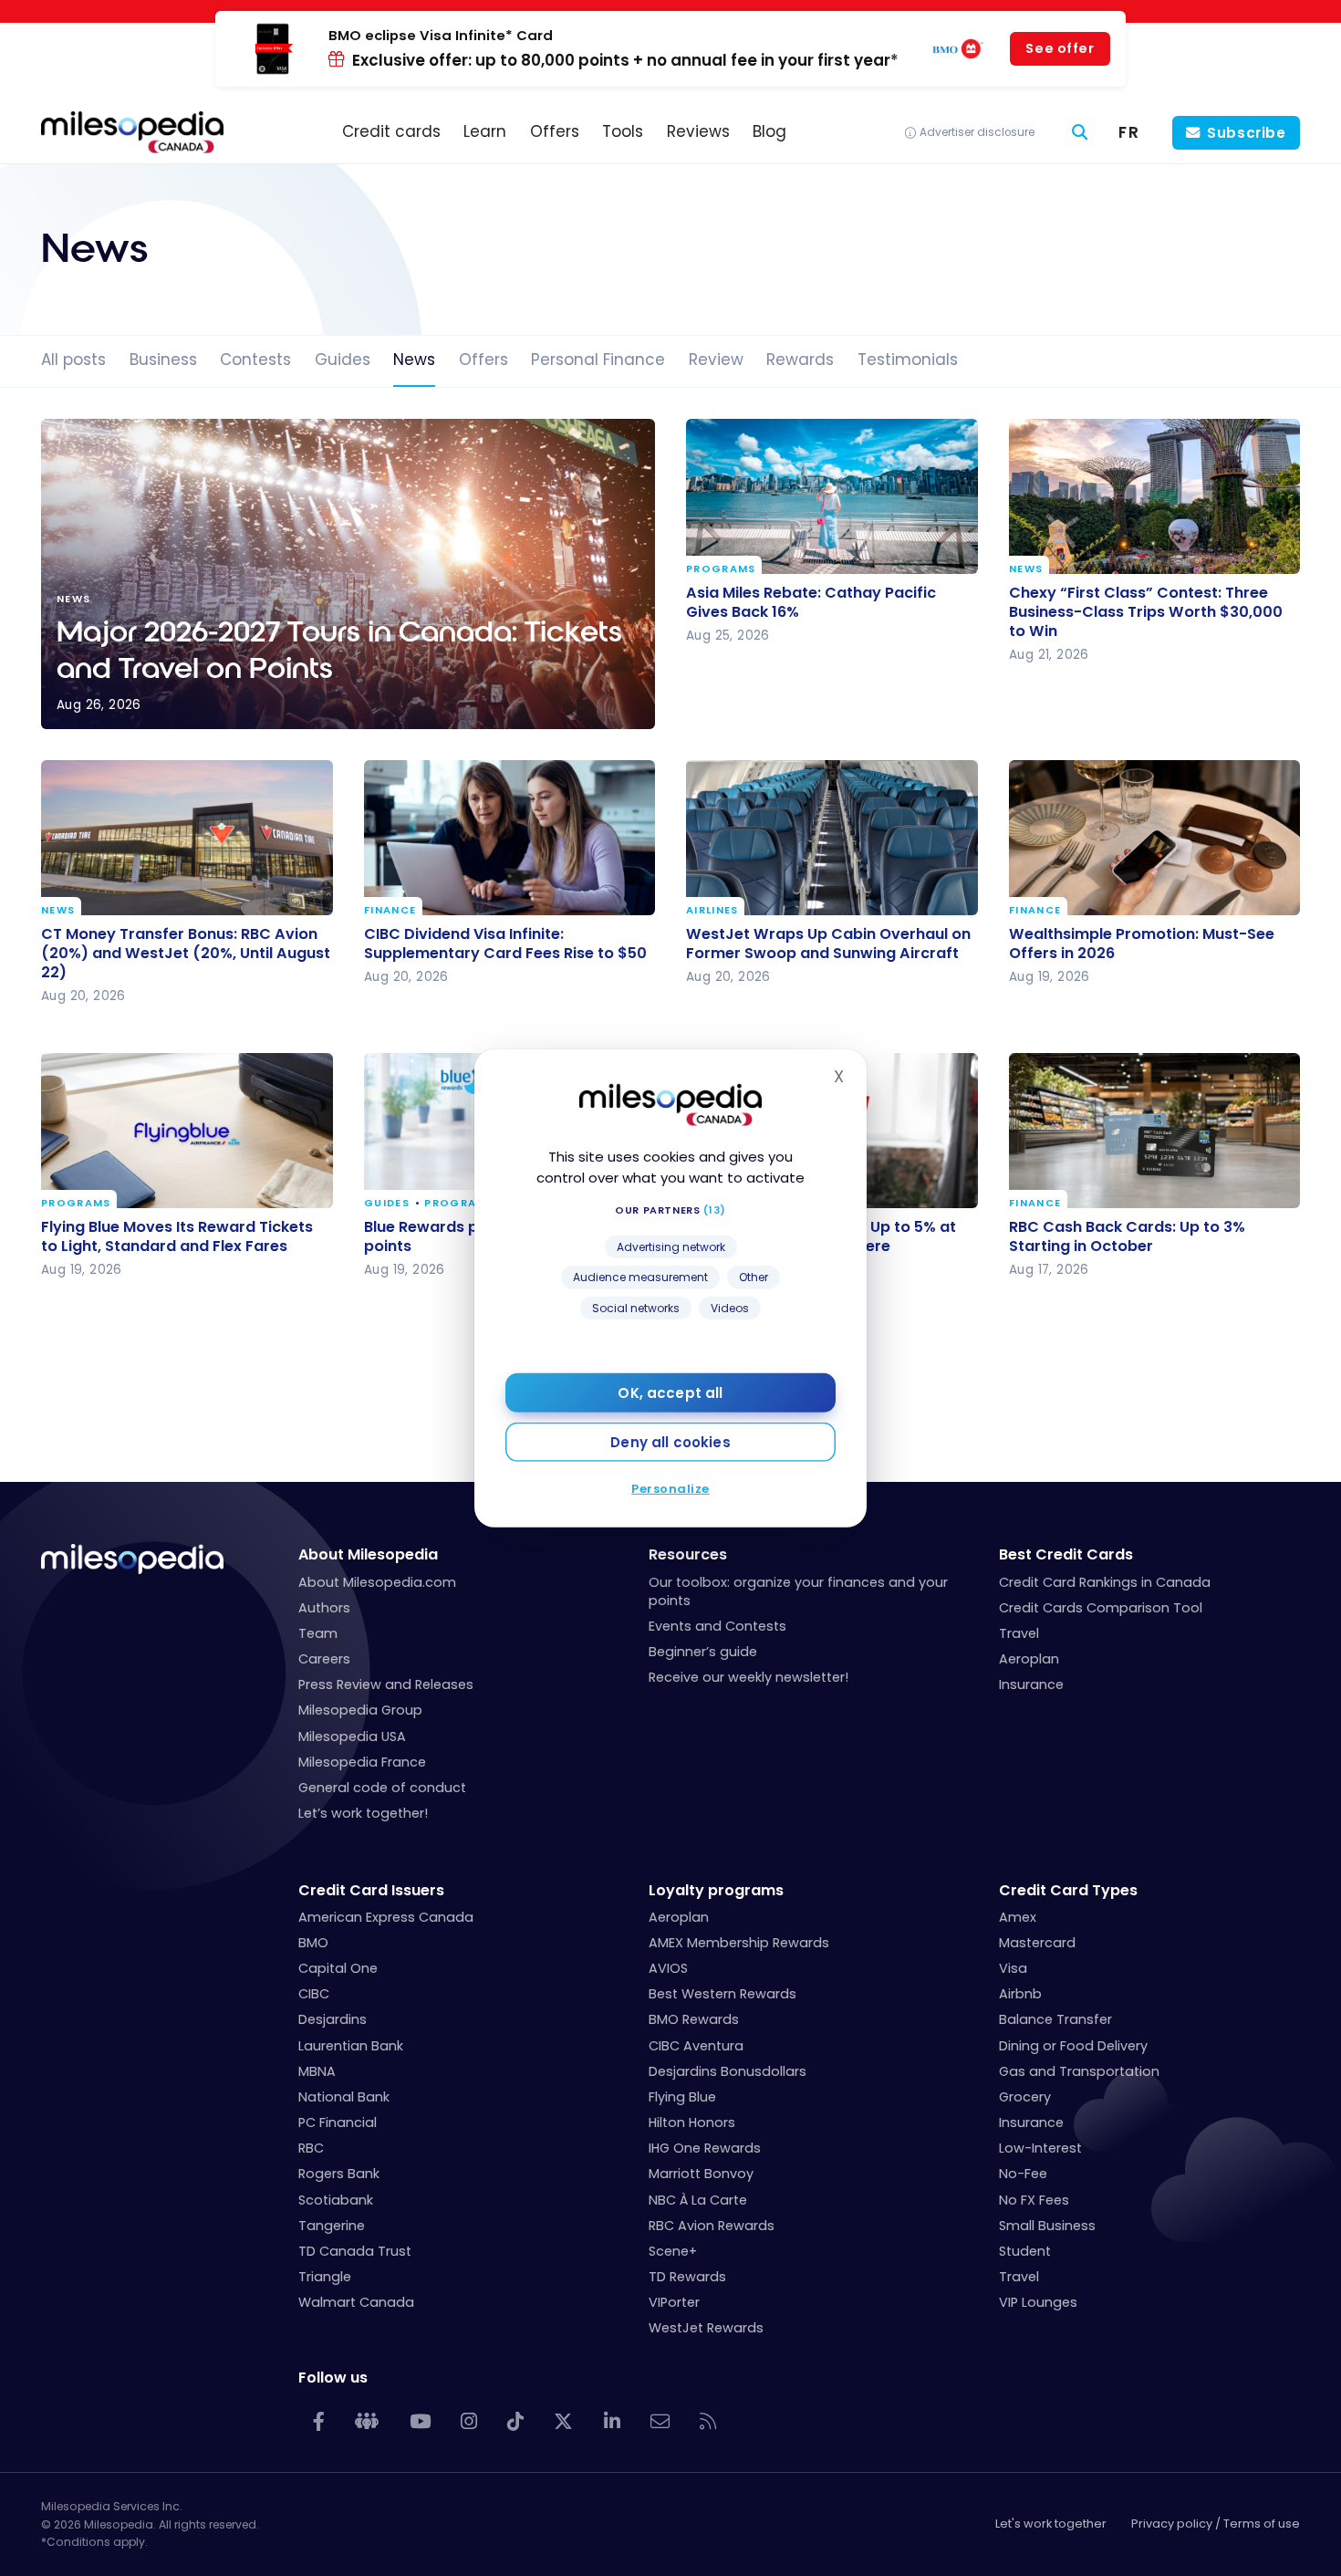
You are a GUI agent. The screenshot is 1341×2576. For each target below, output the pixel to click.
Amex (1018, 1917)
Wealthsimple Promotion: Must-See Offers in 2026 (1142, 943)
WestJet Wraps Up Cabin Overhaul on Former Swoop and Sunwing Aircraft (828, 943)
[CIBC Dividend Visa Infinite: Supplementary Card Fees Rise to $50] (510, 838)
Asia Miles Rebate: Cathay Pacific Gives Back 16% (811, 601)
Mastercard (1037, 1943)
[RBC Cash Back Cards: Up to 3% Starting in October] (1155, 1131)
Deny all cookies (670, 1442)
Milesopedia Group (360, 1710)
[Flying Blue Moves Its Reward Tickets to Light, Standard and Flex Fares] (187, 1131)
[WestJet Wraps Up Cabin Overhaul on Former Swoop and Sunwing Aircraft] (832, 838)
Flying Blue (682, 2097)
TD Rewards (687, 2277)
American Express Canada (386, 1917)
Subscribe (1247, 133)
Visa (1013, 1968)
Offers (483, 360)
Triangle (325, 2277)
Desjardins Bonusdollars (728, 2071)
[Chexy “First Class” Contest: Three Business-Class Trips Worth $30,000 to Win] (1155, 496)
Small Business (1047, 2226)
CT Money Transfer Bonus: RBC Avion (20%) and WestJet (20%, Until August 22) (186, 952)
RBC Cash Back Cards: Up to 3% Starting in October (1127, 1236)
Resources (688, 1554)
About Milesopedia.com (377, 1582)
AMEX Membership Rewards (739, 1943)
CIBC (314, 1994)
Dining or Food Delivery (1073, 2046)
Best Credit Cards (1066, 1554)
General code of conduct (382, 1788)
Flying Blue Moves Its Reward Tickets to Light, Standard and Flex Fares (177, 1236)
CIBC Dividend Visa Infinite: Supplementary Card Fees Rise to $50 (505, 943)
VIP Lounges (1038, 2302)
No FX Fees (1034, 2200)
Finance (390, 910)
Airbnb (1020, 1994)
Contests (255, 360)
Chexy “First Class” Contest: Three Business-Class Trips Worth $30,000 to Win (1146, 611)
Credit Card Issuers (371, 1890)
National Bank (344, 2097)
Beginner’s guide (703, 1652)
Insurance (1031, 1684)
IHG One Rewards (705, 2148)
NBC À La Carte (698, 2200)
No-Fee (1023, 2174)
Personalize (670, 1489)
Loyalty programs (716, 1890)
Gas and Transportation (1079, 2071)
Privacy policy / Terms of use (1216, 2524)
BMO (313, 1943)
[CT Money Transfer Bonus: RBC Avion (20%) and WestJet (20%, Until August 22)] (187, 838)
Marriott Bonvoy (701, 2174)
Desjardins (333, 2019)
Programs (721, 569)
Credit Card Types (1068, 1890)
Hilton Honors (692, 2122)
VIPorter (674, 2302)
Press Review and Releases (386, 1684)
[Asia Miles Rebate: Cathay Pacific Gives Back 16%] (832, 496)
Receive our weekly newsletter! (748, 1677)
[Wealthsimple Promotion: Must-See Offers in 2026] (1155, 838)
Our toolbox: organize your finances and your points (798, 1591)
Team (318, 1633)
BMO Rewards (694, 2019)
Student (1025, 2251)
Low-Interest (1040, 2148)
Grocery (1025, 2097)
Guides (343, 360)
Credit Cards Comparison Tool (1101, 1608)
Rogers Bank (339, 2174)
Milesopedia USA (352, 1736)
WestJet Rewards (706, 2328)
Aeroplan (1029, 1659)
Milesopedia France (362, 1762)
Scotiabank (336, 2200)
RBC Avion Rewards (712, 2226)
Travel (1019, 1633)
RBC (311, 2148)
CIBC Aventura (696, 2046)
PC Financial (338, 2122)
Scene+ (673, 2251)
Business (163, 360)
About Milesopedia (368, 1554)
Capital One (338, 1968)
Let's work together (1051, 2524)
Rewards (800, 360)
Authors (324, 1608)
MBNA (317, 2071)
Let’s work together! (363, 1813)
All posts (73, 360)
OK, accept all (670, 1393)
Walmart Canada (356, 2302)
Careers (324, 1659)
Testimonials (908, 360)
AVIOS (668, 1968)
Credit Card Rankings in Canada (1105, 1582)
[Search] (1080, 133)
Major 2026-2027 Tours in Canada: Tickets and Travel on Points (348, 574)
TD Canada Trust (355, 2251)
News (414, 360)
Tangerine (332, 2226)
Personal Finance (598, 360)
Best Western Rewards (722, 1994)
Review (716, 360)
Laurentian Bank (351, 2046)
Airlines (712, 910)
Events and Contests (717, 1626)
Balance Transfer (1055, 2019)
